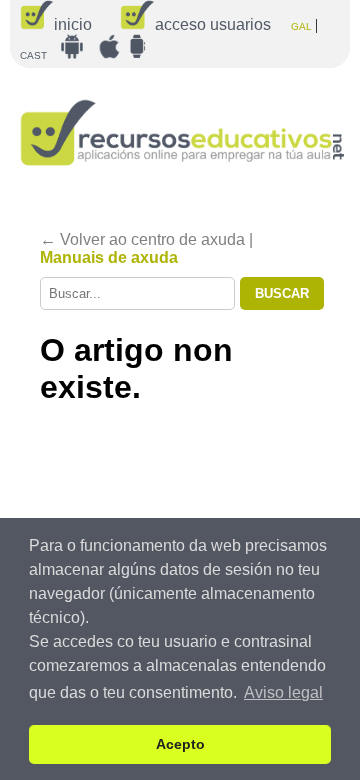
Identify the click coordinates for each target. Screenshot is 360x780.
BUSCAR (282, 293)
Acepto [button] (180, 744)
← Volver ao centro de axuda (142, 239)
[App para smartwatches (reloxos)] (136, 46)
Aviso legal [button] (283, 692)
